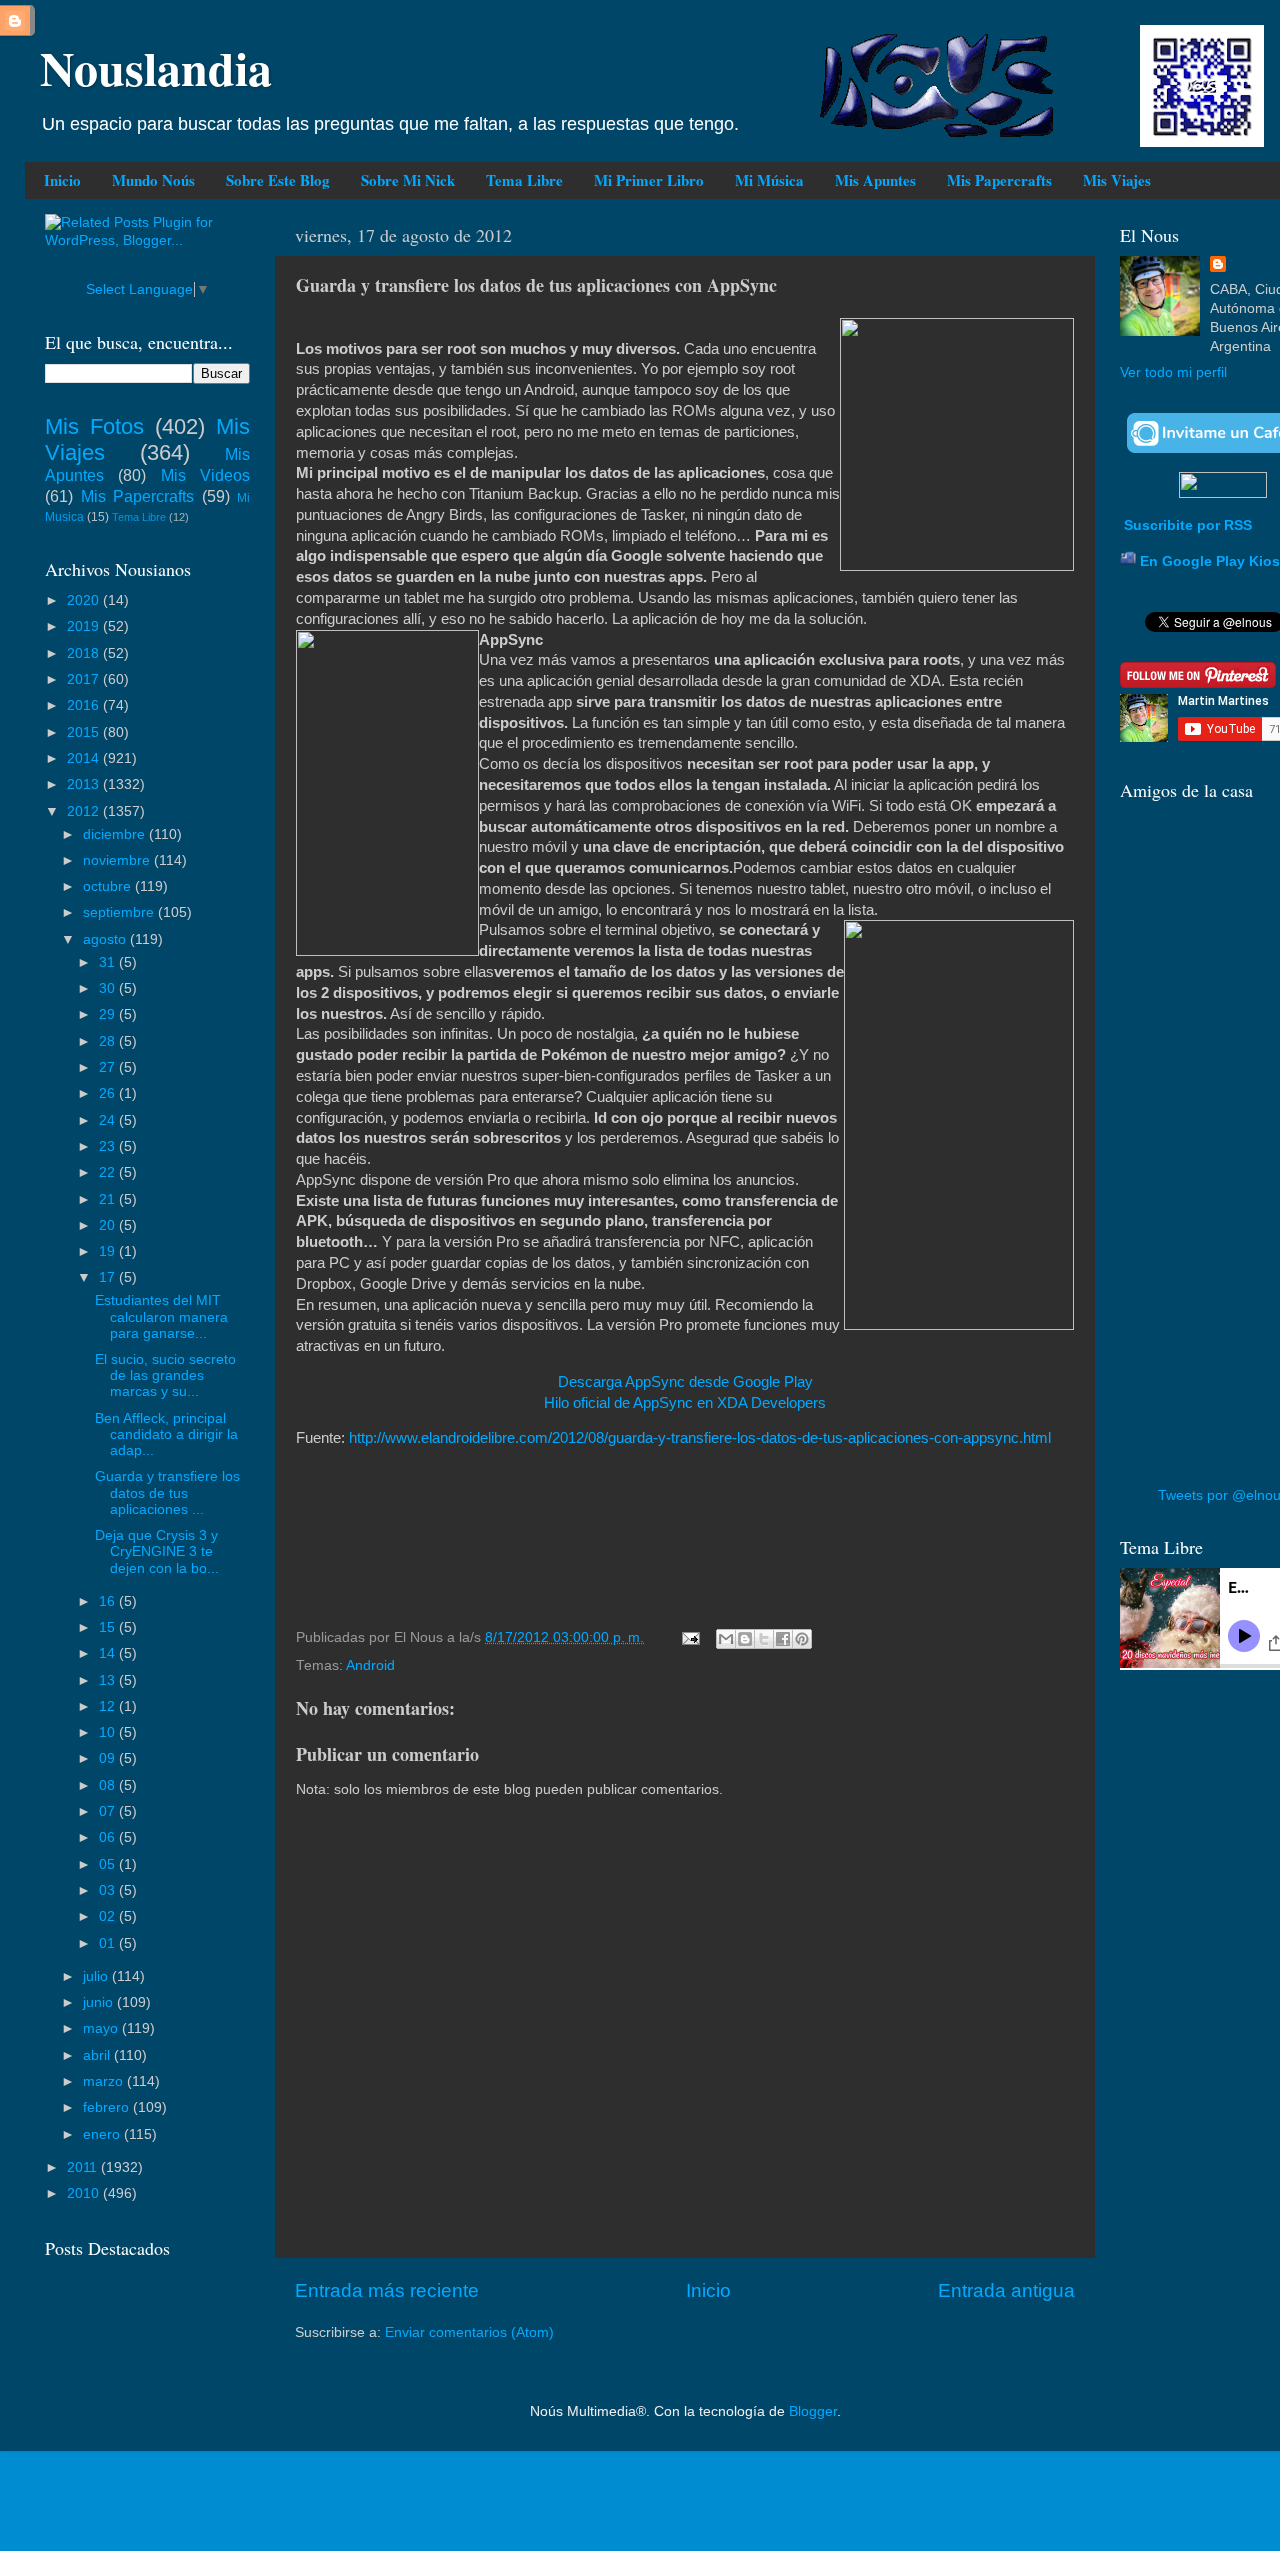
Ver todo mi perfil (1173, 372)
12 (109, 1706)
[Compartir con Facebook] (783, 1639)
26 (109, 1093)
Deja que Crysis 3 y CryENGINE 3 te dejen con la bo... (157, 1551)
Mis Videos (205, 475)
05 (109, 1864)
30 (109, 988)
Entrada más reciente (387, 2290)
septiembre (120, 912)
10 (109, 1732)
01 (109, 1943)
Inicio (62, 180)
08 (109, 1785)
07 (109, 1811)
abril (98, 2055)
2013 (85, 784)
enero (103, 2134)
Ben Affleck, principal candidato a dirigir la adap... (166, 1434)
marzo (105, 2081)
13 (109, 1680)
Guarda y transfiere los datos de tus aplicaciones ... (167, 1492)
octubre (109, 886)
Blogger (813, 2411)
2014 (85, 758)
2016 (85, 705)
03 (109, 1890)
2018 (85, 653)
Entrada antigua (1006, 2290)
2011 (84, 2167)
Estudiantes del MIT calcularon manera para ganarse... (161, 1316)
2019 (85, 626)
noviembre (118, 860)
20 (109, 1225)
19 (109, 1251)
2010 (85, 2193)
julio (97, 1976)
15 (109, 1627)
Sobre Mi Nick (408, 180)
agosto (106, 939)
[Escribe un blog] (745, 1639)
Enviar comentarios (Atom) (469, 2332)
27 (109, 1067)
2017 (85, 679)
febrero (108, 2107)
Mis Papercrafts (999, 180)
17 (109, 1277)
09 (109, 1758)
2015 (85, 732)
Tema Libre (524, 180)
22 (109, 1172)
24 (109, 1120)
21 (109, 1199)
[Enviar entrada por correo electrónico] (689, 1637)
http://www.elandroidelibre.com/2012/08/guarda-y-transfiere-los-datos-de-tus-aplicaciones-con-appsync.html (700, 1438)
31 (109, 962)
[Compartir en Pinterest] (802, 1639)
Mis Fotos (94, 426)
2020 (85, 600)
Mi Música (769, 180)
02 (109, 1916)
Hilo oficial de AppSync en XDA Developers (685, 1403)
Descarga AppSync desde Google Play (685, 1382)
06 (109, 1837)
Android (370, 1665)
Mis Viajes (1117, 180)
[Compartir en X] (764, 1639)
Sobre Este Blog (278, 180)
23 (109, 1146)
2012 (85, 811)
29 (109, 1014)
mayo (102, 2028)
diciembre (116, 834)
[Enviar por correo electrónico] (726, 1639)
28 (109, 1041)
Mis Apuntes (875, 180)
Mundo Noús (153, 180)
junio (100, 2002)
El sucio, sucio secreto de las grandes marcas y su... (165, 1375)
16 (109, 1601)
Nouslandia (156, 67)
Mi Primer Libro (649, 180)
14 (109, 1653)
